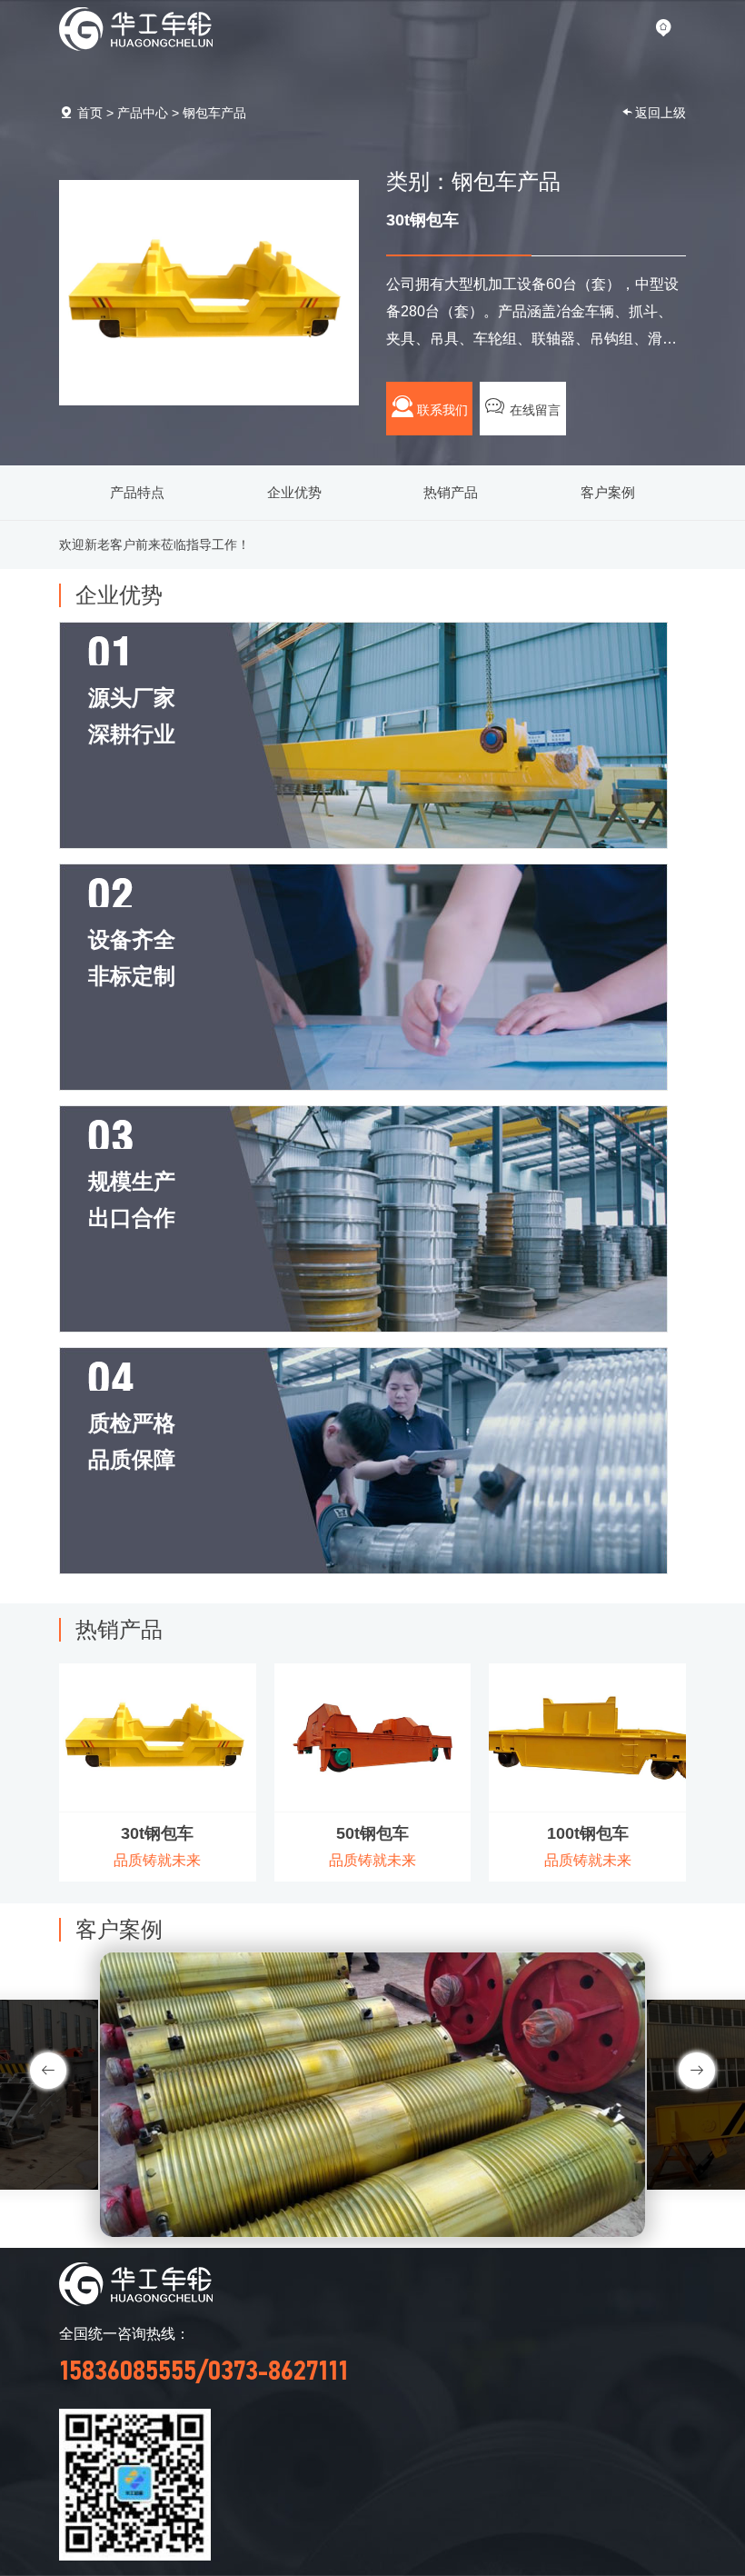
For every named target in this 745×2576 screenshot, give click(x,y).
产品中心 (143, 113)
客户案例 (608, 492)
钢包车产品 (214, 113)
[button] (697, 2071)
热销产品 (451, 492)
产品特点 (137, 492)
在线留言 (533, 410)
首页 (90, 113)
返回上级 (661, 113)
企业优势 (294, 492)
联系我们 (441, 410)
